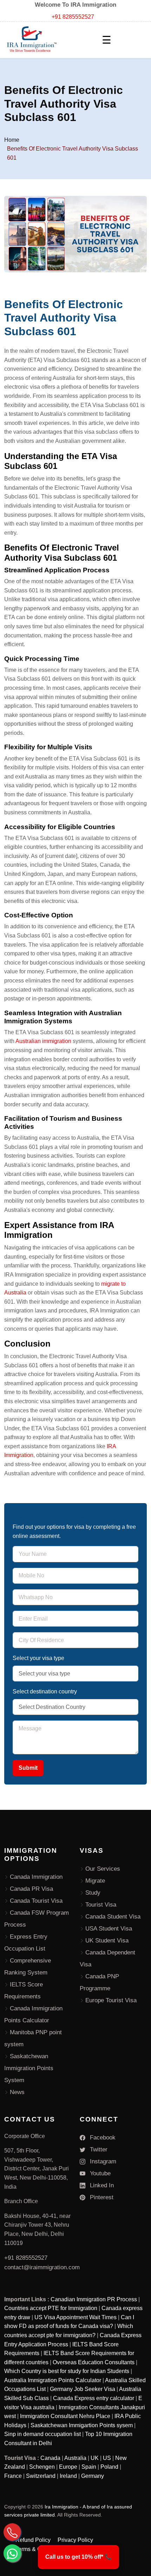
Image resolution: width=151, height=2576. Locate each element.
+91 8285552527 (73, 17)
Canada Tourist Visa (36, 1901)
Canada (50, 2458)
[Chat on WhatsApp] (12, 2553)
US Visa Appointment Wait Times (75, 2317)
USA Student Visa (109, 1929)
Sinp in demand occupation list (42, 2434)
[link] (78, 2557)
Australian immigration (44, 1041)
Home (12, 140)
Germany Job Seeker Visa (83, 2389)
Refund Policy (33, 2540)
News (17, 2092)
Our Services (103, 1869)
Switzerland (41, 2476)
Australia (75, 2458)
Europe (68, 2467)
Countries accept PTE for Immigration (51, 2308)
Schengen (42, 2467)
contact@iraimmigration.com (42, 2267)
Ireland (68, 2476)
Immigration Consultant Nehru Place (65, 2416)
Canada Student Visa (113, 1917)
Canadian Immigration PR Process (94, 2299)
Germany (93, 2476)
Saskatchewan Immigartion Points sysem (82, 2425)
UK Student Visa (107, 1941)
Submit (28, 1768)
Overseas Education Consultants (94, 2362)
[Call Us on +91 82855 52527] (12, 2532)
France (13, 2476)
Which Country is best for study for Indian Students (67, 2371)
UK (95, 2458)
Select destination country (45, 1691)
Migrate (95, 1881)
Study (93, 1893)
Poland (109, 2467)
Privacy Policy (75, 2540)
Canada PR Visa (31, 1889)
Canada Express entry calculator (94, 2398)
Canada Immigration (36, 1877)
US (107, 2458)
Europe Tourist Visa (111, 2000)
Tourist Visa (101, 1905)
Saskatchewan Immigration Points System (29, 2068)
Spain (89, 2467)
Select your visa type (38, 1658)
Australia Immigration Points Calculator (53, 2380)
